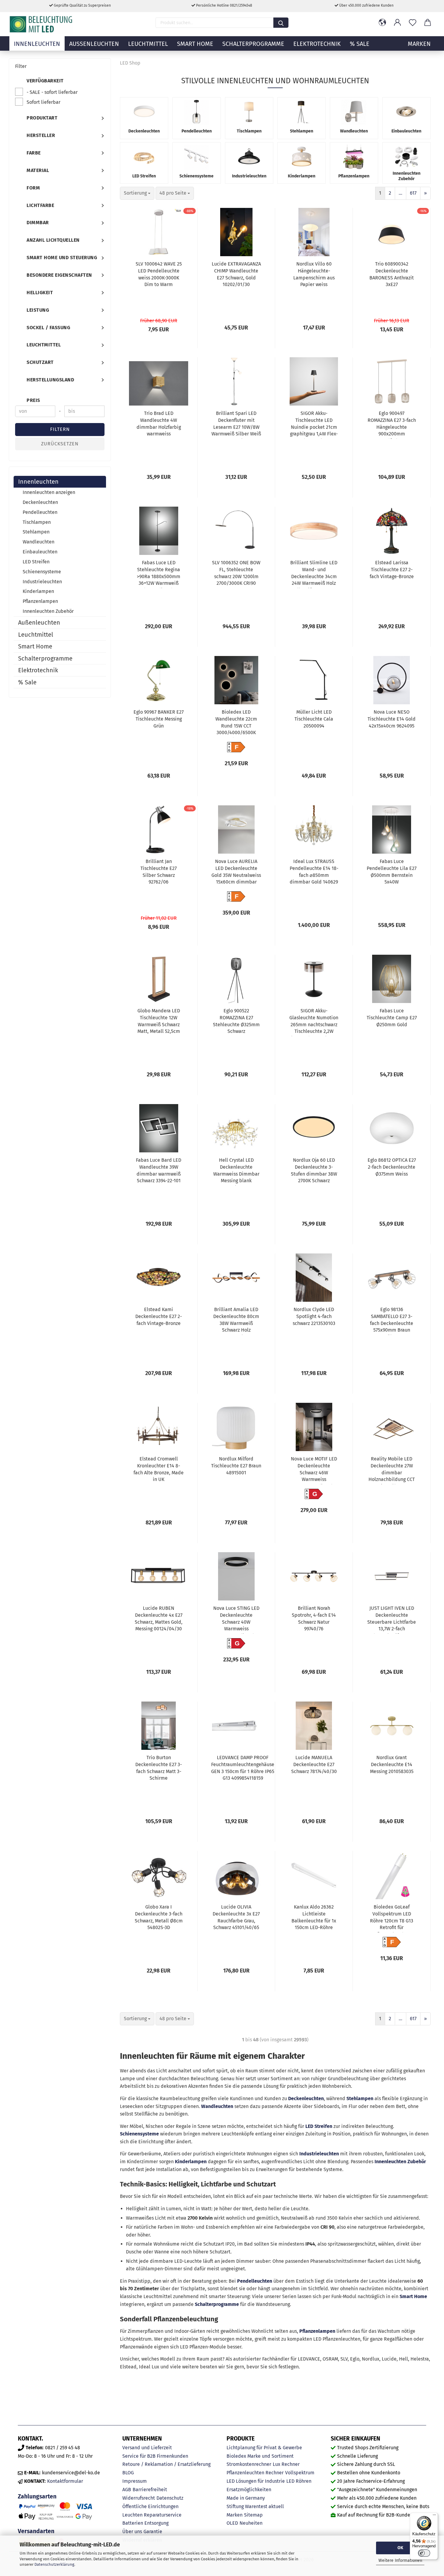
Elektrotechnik (317, 44)
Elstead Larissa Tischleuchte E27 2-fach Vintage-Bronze (392, 570)
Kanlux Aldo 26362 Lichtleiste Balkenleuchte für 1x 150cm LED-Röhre (314, 1917)
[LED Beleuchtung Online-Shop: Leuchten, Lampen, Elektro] (42, 24)
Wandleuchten (217, 2106)
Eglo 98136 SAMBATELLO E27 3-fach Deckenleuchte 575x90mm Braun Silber (392, 1321)
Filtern (60, 429)
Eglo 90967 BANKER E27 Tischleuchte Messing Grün (159, 719)
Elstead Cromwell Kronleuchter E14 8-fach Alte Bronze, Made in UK (159, 1469)
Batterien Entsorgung (145, 2523)
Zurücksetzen (60, 444)
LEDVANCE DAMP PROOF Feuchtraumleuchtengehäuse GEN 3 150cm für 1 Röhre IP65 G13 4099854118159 (243, 1768)
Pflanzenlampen (317, 2331)
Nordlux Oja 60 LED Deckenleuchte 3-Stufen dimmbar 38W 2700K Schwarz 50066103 (314, 1171)
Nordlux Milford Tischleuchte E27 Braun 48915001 (236, 1466)
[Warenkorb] (428, 23)
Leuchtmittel (148, 44)
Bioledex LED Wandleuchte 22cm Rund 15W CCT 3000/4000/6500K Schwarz (236, 723)
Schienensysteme (139, 2134)
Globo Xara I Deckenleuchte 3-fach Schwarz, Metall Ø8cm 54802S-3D (159, 1917)
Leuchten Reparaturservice (152, 2515)
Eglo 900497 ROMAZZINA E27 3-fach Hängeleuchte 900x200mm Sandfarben (392, 425)
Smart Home (195, 44)
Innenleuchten (37, 44)
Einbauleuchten (40, 552)
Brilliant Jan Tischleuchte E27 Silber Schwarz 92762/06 (159, 872)
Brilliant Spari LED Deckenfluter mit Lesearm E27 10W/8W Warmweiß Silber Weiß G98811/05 (236, 425)
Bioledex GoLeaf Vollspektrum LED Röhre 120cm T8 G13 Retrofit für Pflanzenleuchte (392, 1918)
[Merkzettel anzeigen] (413, 23)
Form (33, 188)
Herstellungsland (50, 380)
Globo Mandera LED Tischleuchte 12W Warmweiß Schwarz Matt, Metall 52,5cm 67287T (159, 1022)
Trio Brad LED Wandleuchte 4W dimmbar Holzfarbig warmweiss (159, 424)
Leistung (38, 310)
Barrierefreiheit (150, 2490)
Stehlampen (360, 2098)
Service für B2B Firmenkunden (155, 2456)
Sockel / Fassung (48, 328)
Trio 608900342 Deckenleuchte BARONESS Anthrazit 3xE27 (392, 274)
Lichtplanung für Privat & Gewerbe (264, 2448)
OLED (232, 2523)
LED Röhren (299, 2481)
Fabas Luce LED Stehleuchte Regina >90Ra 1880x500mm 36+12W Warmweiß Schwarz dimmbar (159, 574)
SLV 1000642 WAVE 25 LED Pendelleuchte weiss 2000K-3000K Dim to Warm (159, 274)
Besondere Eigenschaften (59, 275)
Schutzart (40, 362)
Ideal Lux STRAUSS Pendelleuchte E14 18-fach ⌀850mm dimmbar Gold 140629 (314, 872)
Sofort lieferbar (43, 102)
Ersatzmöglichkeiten (249, 2490)
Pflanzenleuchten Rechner (255, 2473)
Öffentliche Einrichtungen (150, 2506)
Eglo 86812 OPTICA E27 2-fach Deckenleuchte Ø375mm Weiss (392, 1167)
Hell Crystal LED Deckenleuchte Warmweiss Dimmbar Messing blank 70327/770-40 (236, 1171)
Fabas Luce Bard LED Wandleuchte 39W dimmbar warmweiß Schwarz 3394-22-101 (159, 1170)
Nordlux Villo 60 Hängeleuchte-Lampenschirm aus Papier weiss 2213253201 (314, 275)
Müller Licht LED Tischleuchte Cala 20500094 (314, 719)
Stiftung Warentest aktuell (255, 2506)
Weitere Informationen (400, 2560)
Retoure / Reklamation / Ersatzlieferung (166, 2464)
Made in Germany (246, 2498)
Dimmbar (38, 223)
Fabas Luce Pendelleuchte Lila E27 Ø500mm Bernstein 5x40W (392, 872)
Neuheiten (251, 2523)
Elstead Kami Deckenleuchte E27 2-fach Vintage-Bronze (159, 1316)
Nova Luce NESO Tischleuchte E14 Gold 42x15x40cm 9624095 (392, 719)
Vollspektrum (300, 2473)
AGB (127, 2490)
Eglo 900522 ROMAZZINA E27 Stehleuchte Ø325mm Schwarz (236, 1021)
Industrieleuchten (319, 2154)
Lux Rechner (286, 2464)
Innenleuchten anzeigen (49, 492)
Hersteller (41, 135)
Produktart (42, 118)
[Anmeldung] (397, 23)
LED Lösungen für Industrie (256, 2481)
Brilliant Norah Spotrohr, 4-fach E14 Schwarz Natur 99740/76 (314, 1619)
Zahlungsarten (37, 2496)
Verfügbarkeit (45, 81)
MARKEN (419, 44)
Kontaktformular (65, 2481)
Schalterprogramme (253, 44)
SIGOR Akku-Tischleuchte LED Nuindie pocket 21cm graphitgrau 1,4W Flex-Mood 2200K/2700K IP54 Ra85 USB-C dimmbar (314, 425)
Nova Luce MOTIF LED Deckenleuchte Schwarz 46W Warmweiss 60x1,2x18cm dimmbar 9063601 (314, 1470)
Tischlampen (37, 522)
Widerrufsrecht (139, 2498)
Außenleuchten (94, 44)
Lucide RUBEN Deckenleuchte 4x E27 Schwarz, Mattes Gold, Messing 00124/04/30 (159, 1619)
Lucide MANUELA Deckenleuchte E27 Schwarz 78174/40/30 (314, 1764)
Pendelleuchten (255, 2281)
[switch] (424, 2553)
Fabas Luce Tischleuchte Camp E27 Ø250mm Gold (392, 1018)
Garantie (153, 2531)
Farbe (34, 153)
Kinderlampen (191, 2162)
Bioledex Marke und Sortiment (260, 2456)
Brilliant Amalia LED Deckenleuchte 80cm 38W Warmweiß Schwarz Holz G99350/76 (236, 1321)
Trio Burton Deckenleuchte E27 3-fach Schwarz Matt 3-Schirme (159, 1768)
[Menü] (434, 2516)
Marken (235, 2515)
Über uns (132, 2531)
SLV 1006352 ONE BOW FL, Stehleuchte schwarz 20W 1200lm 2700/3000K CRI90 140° (236, 574)
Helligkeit (40, 293)
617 (413, 193)
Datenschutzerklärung (54, 2564)
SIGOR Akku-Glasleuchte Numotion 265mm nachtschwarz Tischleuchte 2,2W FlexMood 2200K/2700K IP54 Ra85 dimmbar (314, 1022)
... (401, 193)
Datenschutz (170, 2498)
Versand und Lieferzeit (147, 2448)
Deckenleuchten (306, 2098)
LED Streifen (319, 2126)
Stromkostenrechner (249, 2464)
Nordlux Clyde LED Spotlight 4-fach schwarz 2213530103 (314, 1316)
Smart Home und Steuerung (62, 258)
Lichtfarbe (40, 205)
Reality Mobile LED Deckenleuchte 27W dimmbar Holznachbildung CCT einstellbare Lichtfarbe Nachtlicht (392, 1470)
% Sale (360, 44)
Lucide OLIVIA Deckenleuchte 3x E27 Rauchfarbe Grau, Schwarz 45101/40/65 (236, 1917)
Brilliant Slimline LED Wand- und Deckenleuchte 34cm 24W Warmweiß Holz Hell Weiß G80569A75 (314, 574)
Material (38, 170)
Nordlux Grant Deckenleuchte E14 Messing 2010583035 (392, 1764)
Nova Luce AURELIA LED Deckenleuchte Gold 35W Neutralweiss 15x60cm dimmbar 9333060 (236, 873)
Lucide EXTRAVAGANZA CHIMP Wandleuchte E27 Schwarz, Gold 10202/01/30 (236, 274)
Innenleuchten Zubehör (400, 2162)
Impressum (135, 2481)
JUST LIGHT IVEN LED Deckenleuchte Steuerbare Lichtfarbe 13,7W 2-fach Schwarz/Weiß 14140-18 (392, 1619)
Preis (33, 400)
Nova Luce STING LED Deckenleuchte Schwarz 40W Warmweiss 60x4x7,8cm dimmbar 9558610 (236, 1619)
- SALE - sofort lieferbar (52, 92)
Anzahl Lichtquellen (53, 240)
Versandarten (36, 2531)
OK (400, 2548)
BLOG (128, 2473)
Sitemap (253, 2515)
